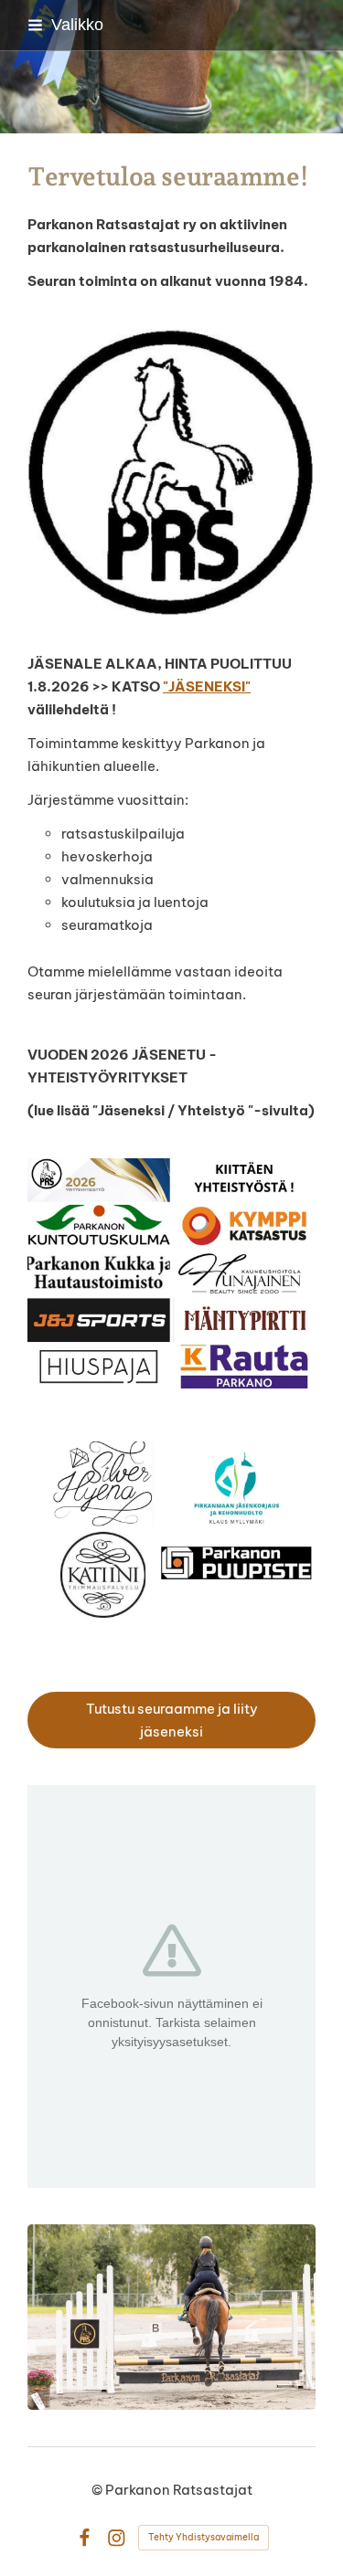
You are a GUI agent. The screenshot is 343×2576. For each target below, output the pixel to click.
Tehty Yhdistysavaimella (204, 2537)
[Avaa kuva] (171, 1273)
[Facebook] (85, 2538)
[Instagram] (117, 2538)
